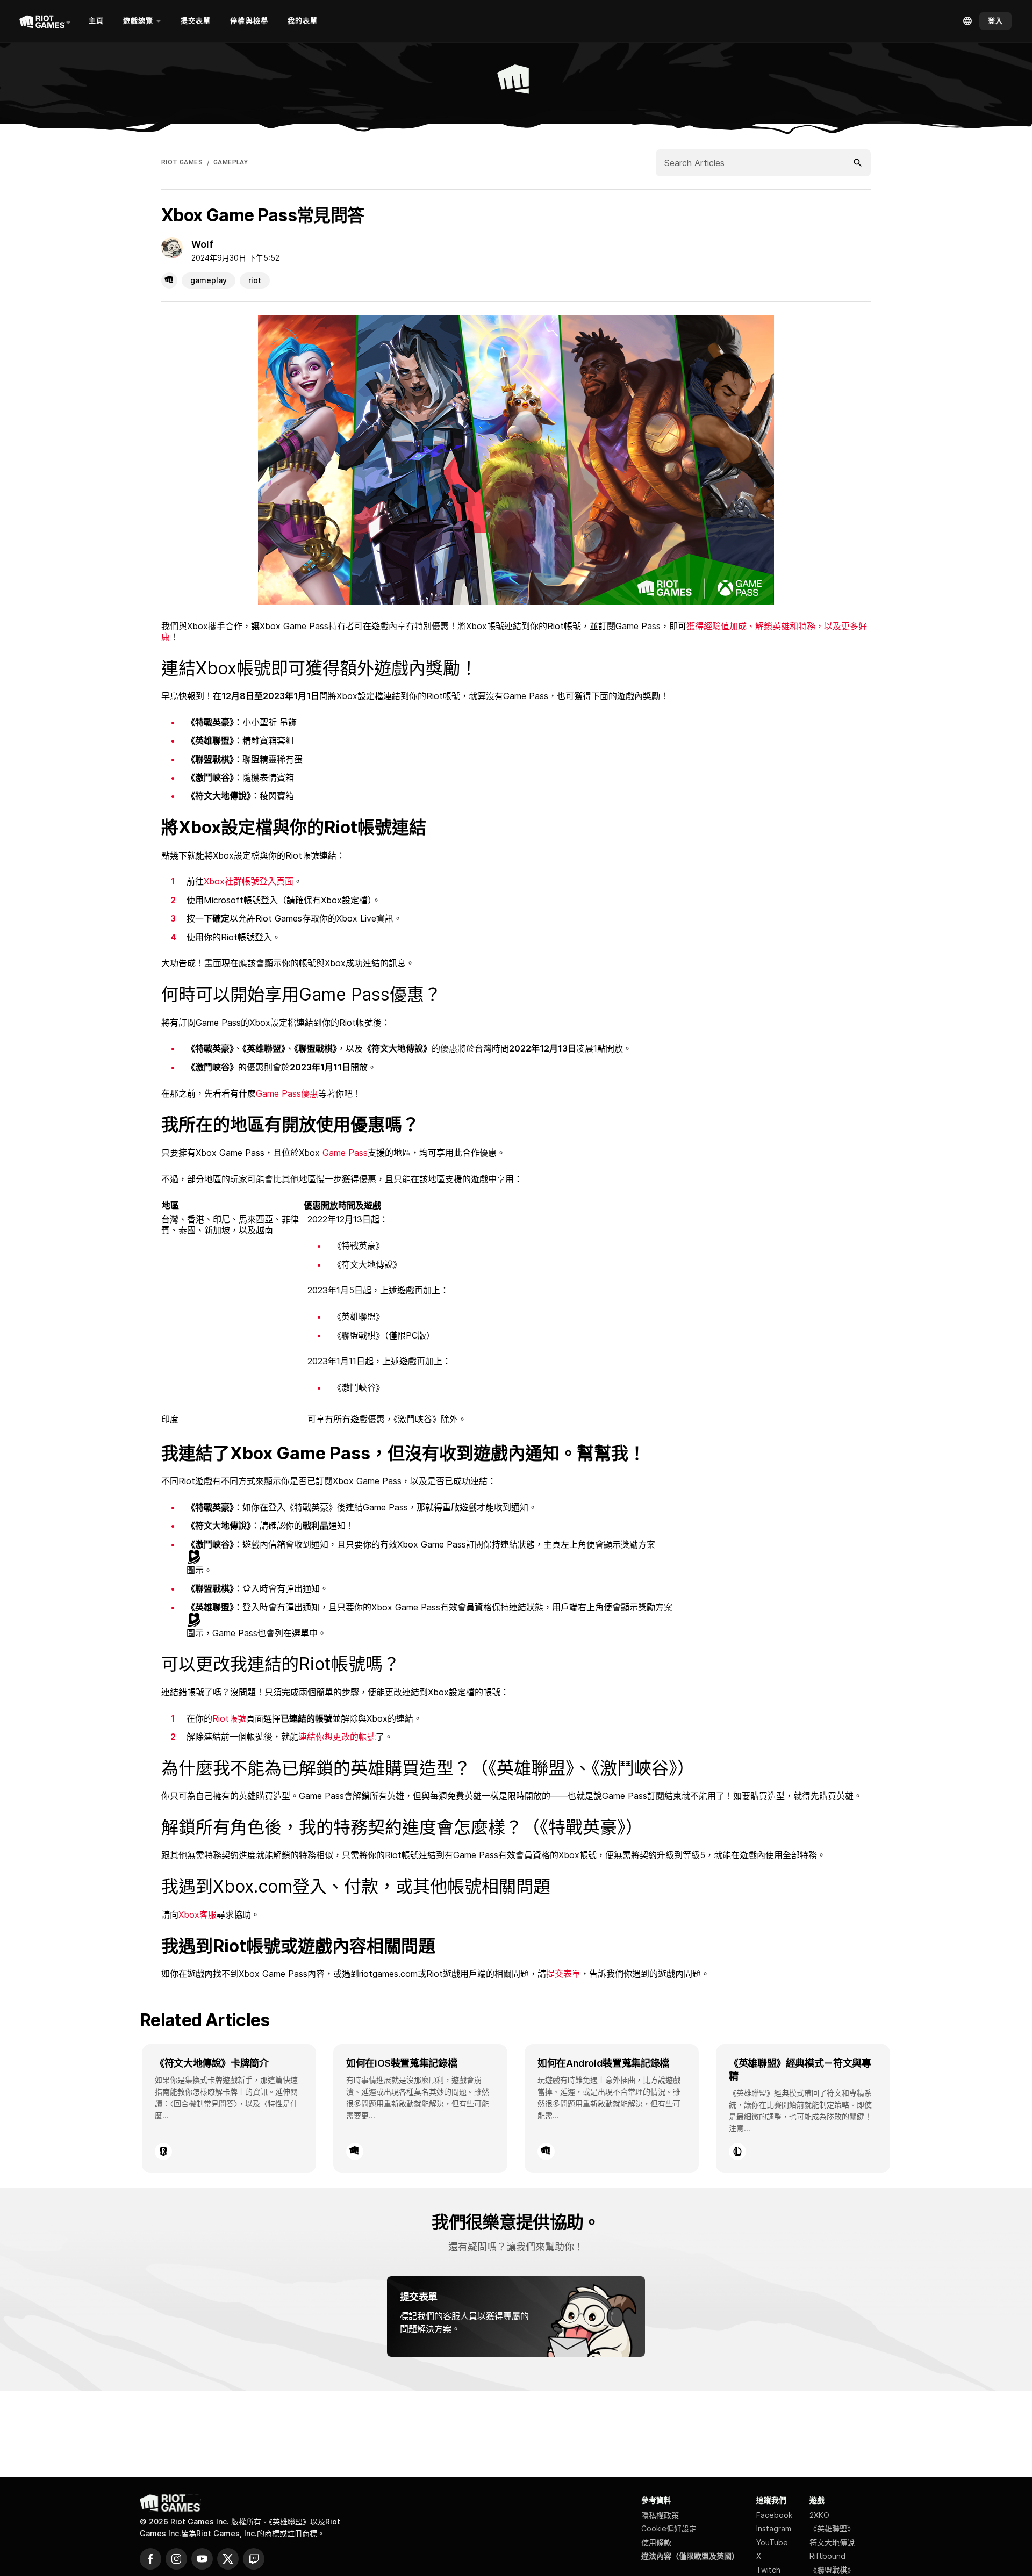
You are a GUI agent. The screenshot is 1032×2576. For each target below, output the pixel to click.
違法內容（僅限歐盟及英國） (690, 2556)
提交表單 (563, 1974)
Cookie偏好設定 (669, 2528)
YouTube (772, 2542)
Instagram (774, 2528)
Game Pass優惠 (287, 1093)
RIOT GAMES (182, 162)
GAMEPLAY (231, 162)
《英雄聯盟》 (832, 2528)
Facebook (774, 2515)
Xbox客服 (198, 1915)
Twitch (768, 2570)
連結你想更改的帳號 (337, 1737)
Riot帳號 (229, 1718)
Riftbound (827, 2556)
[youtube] (202, 2559)
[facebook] (150, 2559)
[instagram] (176, 2559)
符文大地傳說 (832, 2542)
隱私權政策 (660, 2515)
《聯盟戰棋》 (832, 2570)
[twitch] (254, 2559)
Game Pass (345, 1153)
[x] (228, 2559)
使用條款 (656, 2542)
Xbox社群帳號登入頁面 (249, 881)
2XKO (819, 2515)
